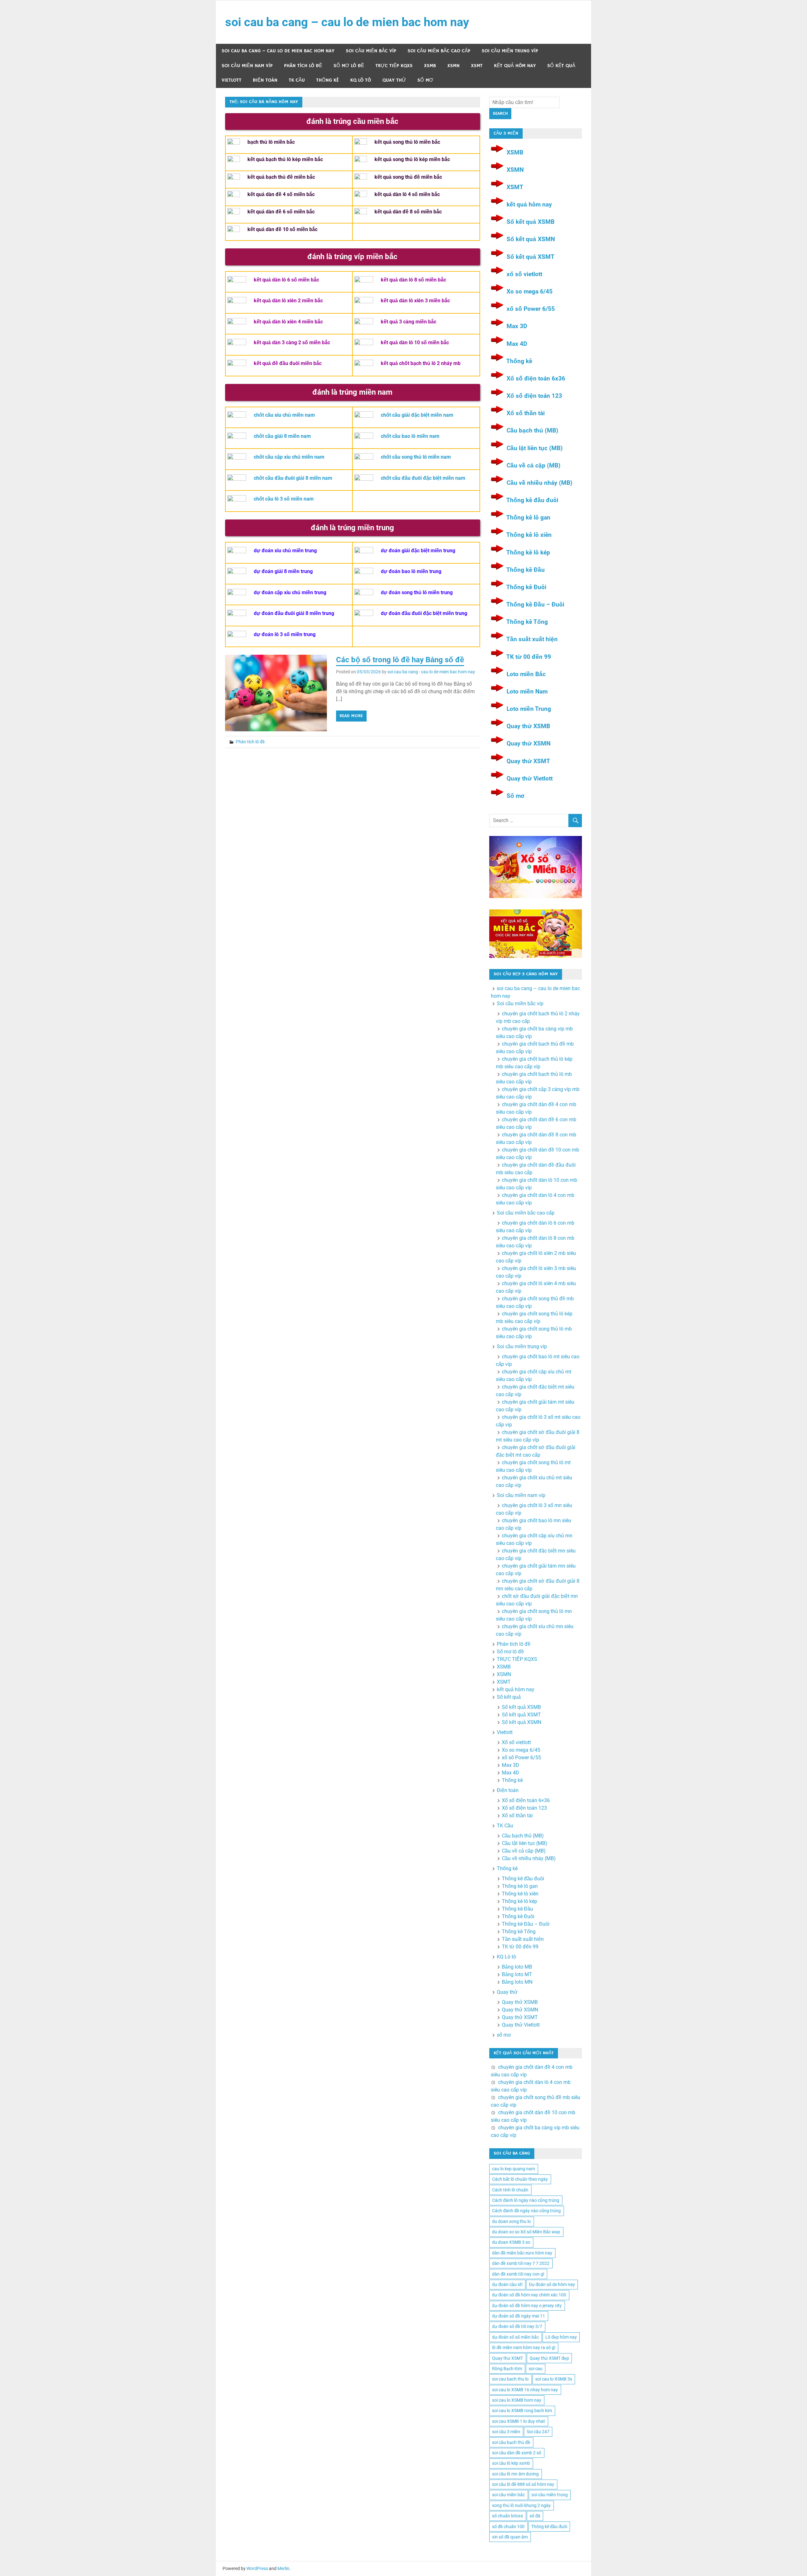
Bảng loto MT (517, 1974)
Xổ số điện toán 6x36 (536, 378)
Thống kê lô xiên (529, 535)
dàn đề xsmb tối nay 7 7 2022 (521, 2263)
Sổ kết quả (561, 66)
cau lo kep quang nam (514, 2169)
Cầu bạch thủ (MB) (532, 430)
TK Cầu (297, 80)
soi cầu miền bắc (508, 2495)
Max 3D (517, 326)
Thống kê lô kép (528, 552)
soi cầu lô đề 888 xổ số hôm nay (523, 2484)
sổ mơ (425, 80)
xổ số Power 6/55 (531, 309)
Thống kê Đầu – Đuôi (535, 604)
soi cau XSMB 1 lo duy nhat (519, 2421)
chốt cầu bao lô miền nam (410, 436)
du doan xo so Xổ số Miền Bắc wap (526, 2232)
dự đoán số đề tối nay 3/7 (517, 2326)
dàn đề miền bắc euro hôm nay (522, 2253)
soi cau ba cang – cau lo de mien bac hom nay (347, 22)
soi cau (536, 2369)
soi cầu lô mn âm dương (515, 2474)
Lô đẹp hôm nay (561, 2337)
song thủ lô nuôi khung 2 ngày (521, 2505)
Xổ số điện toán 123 (534, 396)
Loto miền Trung (529, 709)
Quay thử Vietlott (530, 778)
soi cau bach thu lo (510, 2379)
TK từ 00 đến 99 (529, 657)
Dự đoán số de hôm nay (552, 2284)
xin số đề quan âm (510, 2537)
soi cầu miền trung (550, 2495)
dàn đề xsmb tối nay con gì (518, 2274)
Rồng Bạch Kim (507, 2369)
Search (500, 113)
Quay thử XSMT (528, 761)
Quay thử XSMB (528, 726)
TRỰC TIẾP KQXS (394, 66)
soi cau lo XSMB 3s (554, 2379)
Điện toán (265, 80)
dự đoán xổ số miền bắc (515, 2337)
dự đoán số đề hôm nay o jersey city (527, 2306)
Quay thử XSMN (528, 743)
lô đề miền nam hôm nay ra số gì (524, 2347)
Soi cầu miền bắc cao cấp (439, 51)
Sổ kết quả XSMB (531, 222)
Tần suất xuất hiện (532, 639)
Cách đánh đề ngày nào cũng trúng (526, 2211)
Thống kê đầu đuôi (532, 500)
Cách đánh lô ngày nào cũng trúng (526, 2200)
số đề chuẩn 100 (508, 2527)
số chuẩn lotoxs (508, 2516)
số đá (535, 2516)
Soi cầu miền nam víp (247, 66)
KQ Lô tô (361, 80)
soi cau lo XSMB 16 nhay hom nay (525, 2390)
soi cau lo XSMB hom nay (517, 2400)
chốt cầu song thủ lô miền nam (416, 457)
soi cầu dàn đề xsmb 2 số (517, 2453)
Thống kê (328, 80)
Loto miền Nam (527, 691)
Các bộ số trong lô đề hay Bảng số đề (400, 660)
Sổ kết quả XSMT (531, 257)
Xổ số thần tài (526, 413)
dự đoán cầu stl (507, 2284)
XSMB (430, 66)
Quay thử (394, 80)
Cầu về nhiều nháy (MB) (540, 483)
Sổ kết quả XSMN (531, 239)
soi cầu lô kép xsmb (511, 2463)
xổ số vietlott (524, 274)
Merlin (283, 2568)
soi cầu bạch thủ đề (511, 2442)
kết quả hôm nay (515, 66)
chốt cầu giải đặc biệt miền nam (417, 415)
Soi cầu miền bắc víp (371, 51)
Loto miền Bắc (526, 674)
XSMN (453, 66)
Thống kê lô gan (528, 517)
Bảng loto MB (517, 1967)
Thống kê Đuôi (526, 587)
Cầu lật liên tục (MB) (535, 448)
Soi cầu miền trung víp (510, 51)
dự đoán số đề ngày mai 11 (519, 2316)
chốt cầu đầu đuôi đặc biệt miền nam (423, 478)
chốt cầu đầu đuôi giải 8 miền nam (293, 478)
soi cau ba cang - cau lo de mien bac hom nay (431, 672)
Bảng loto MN (517, 1982)
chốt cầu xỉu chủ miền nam (284, 415)
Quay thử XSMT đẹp (549, 2358)
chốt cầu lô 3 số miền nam (284, 499)
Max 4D (517, 344)
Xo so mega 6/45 (530, 291)
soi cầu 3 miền (506, 2432)
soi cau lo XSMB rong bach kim (522, 2411)
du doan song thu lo (511, 2221)
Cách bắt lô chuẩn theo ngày (520, 2179)
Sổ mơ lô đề (349, 66)
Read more (351, 716)
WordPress (257, 2568)
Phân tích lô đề (303, 66)
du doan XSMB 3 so (511, 2242)
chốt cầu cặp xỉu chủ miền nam (289, 457)
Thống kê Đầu (525, 570)
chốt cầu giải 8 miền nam (282, 436)
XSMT (477, 66)
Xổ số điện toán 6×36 (526, 1800)
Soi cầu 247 (538, 2432)
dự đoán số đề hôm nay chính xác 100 (529, 2295)
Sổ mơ (515, 796)
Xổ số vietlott (516, 1742)
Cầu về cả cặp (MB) (534, 465)
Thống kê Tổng (527, 622)
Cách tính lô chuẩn (510, 2190)
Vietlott (232, 80)
